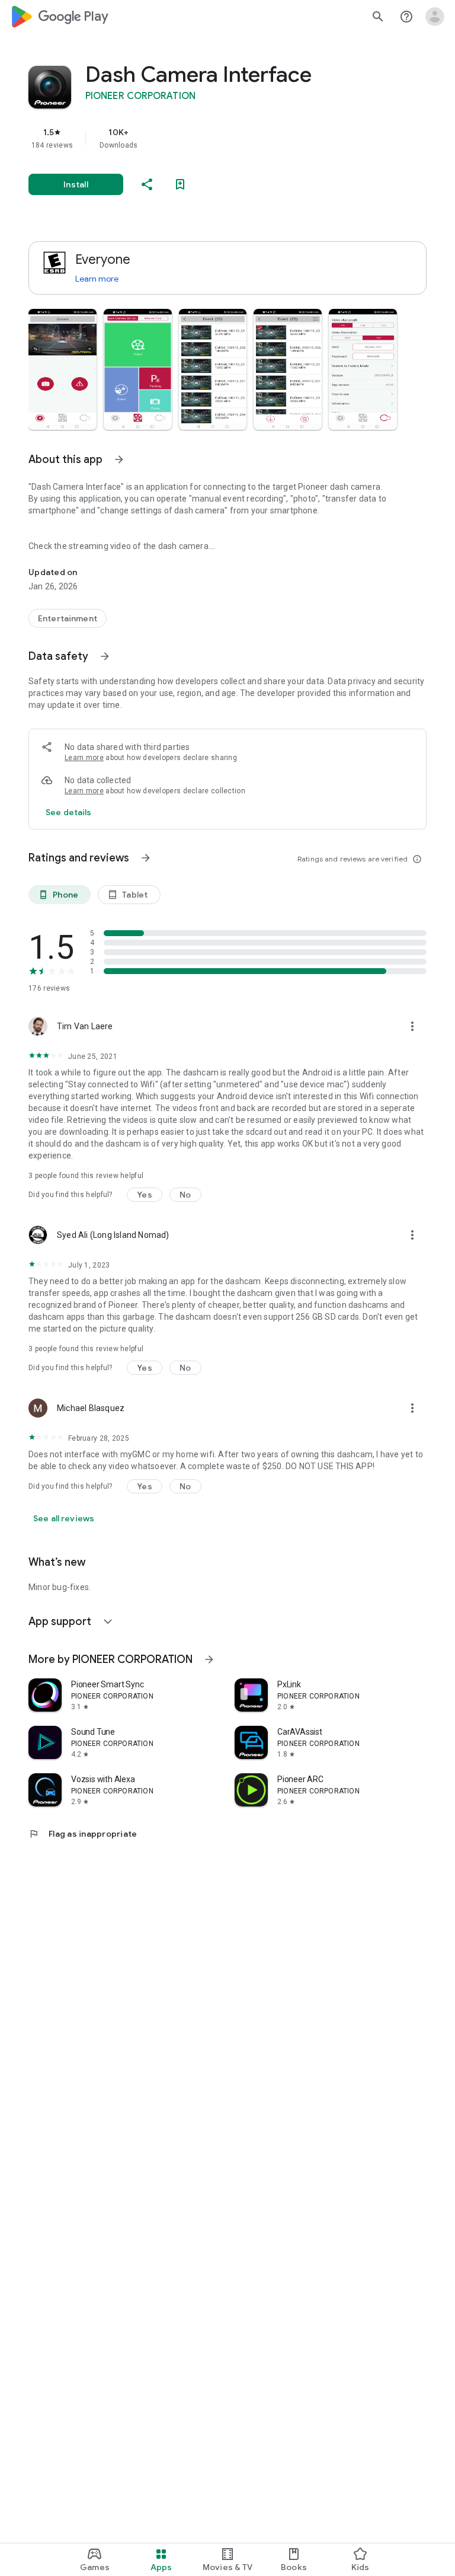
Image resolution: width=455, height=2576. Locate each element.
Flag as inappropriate (83, 1834)
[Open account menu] (435, 17)
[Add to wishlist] (180, 184)
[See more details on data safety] (69, 812)
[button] (63, 369)
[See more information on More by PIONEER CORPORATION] (209, 1659)
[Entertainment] (68, 618)
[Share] (147, 184)
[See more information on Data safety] (105, 656)
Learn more (97, 279)
